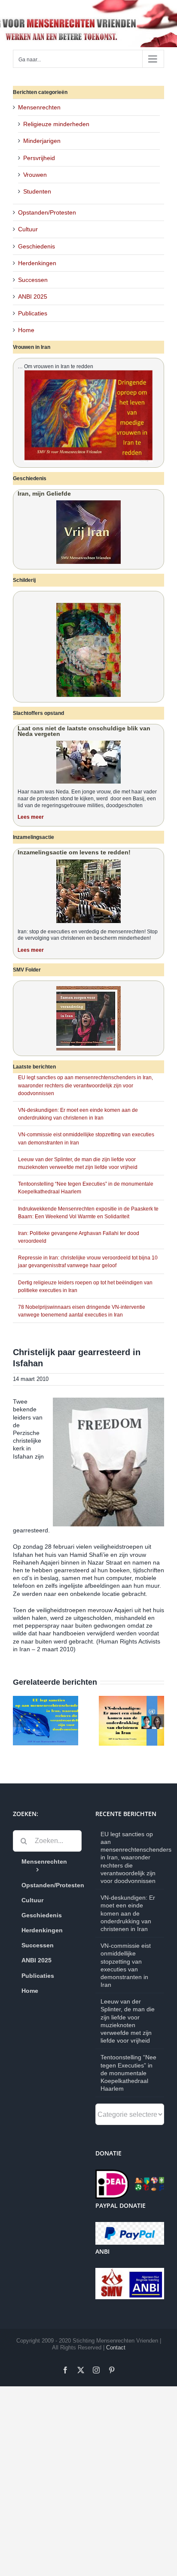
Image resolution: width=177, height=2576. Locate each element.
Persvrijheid (39, 158)
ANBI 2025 (33, 297)
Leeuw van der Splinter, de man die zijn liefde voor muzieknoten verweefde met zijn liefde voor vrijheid (128, 2021)
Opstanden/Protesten (47, 212)
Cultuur (28, 229)
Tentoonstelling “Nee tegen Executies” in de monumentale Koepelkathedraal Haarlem (128, 2073)
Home (26, 330)
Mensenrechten (39, 107)
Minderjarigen (42, 141)
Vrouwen (35, 175)
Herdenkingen (37, 263)
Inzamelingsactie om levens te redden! (74, 852)
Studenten (37, 191)
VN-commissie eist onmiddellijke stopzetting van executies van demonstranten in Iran (126, 1965)
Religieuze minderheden (56, 124)
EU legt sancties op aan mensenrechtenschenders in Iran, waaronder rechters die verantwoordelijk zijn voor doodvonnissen (85, 1085)
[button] (19, 1721)
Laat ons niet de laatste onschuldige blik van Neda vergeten (84, 731)
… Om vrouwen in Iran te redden (55, 366)
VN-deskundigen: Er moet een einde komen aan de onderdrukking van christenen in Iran (128, 1913)
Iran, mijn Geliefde (44, 493)
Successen (33, 280)
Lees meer (31, 817)
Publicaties (33, 313)
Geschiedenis (37, 246)
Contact (116, 2347)
